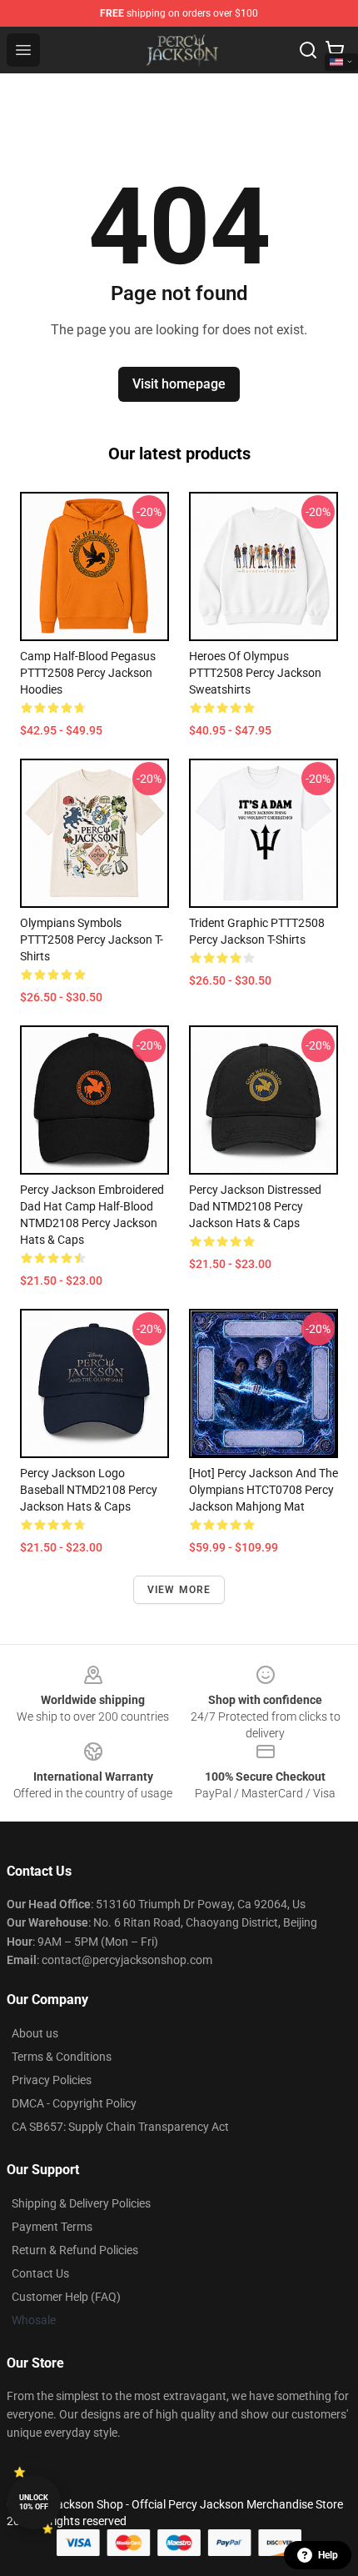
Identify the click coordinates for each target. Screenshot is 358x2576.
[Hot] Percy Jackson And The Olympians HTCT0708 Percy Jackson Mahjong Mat (264, 1490)
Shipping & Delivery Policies (81, 2203)
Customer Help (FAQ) (66, 2297)
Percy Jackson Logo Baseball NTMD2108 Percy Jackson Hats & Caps (89, 1490)
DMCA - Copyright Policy (74, 2103)
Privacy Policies (52, 2080)
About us (35, 2033)
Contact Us (40, 2273)
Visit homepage (179, 384)
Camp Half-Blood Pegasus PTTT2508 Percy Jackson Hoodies (88, 673)
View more (179, 1590)
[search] (308, 50)
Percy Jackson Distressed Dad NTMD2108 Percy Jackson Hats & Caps (255, 1206)
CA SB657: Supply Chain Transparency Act (120, 2127)
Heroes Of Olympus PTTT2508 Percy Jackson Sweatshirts (255, 673)
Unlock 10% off (34, 2502)
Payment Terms (52, 2227)
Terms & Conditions (62, 2057)
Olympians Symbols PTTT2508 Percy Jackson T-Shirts (92, 940)
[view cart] (335, 50)
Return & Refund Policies (75, 2250)
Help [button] (328, 2555)
